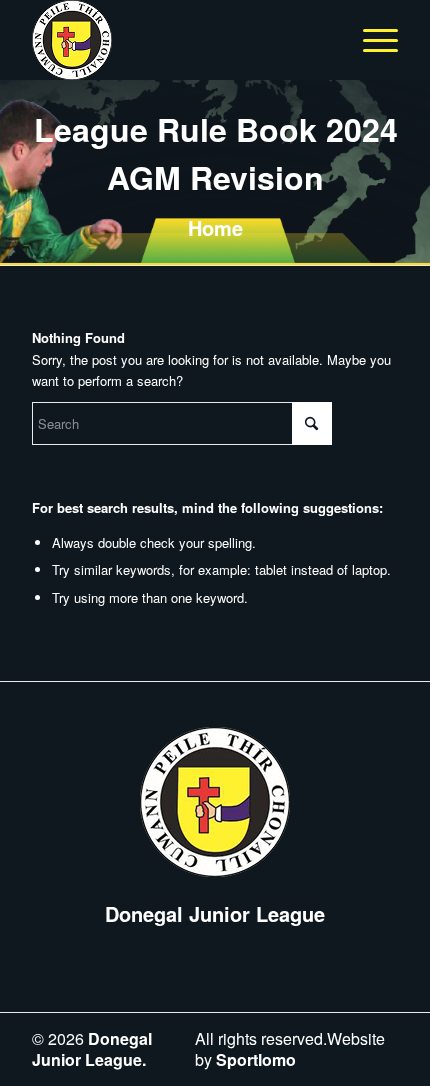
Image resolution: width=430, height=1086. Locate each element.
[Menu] (370, 40)
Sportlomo (256, 1059)
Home (215, 227)
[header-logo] (178, 40)
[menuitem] (370, 40)
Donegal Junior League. (92, 1049)
